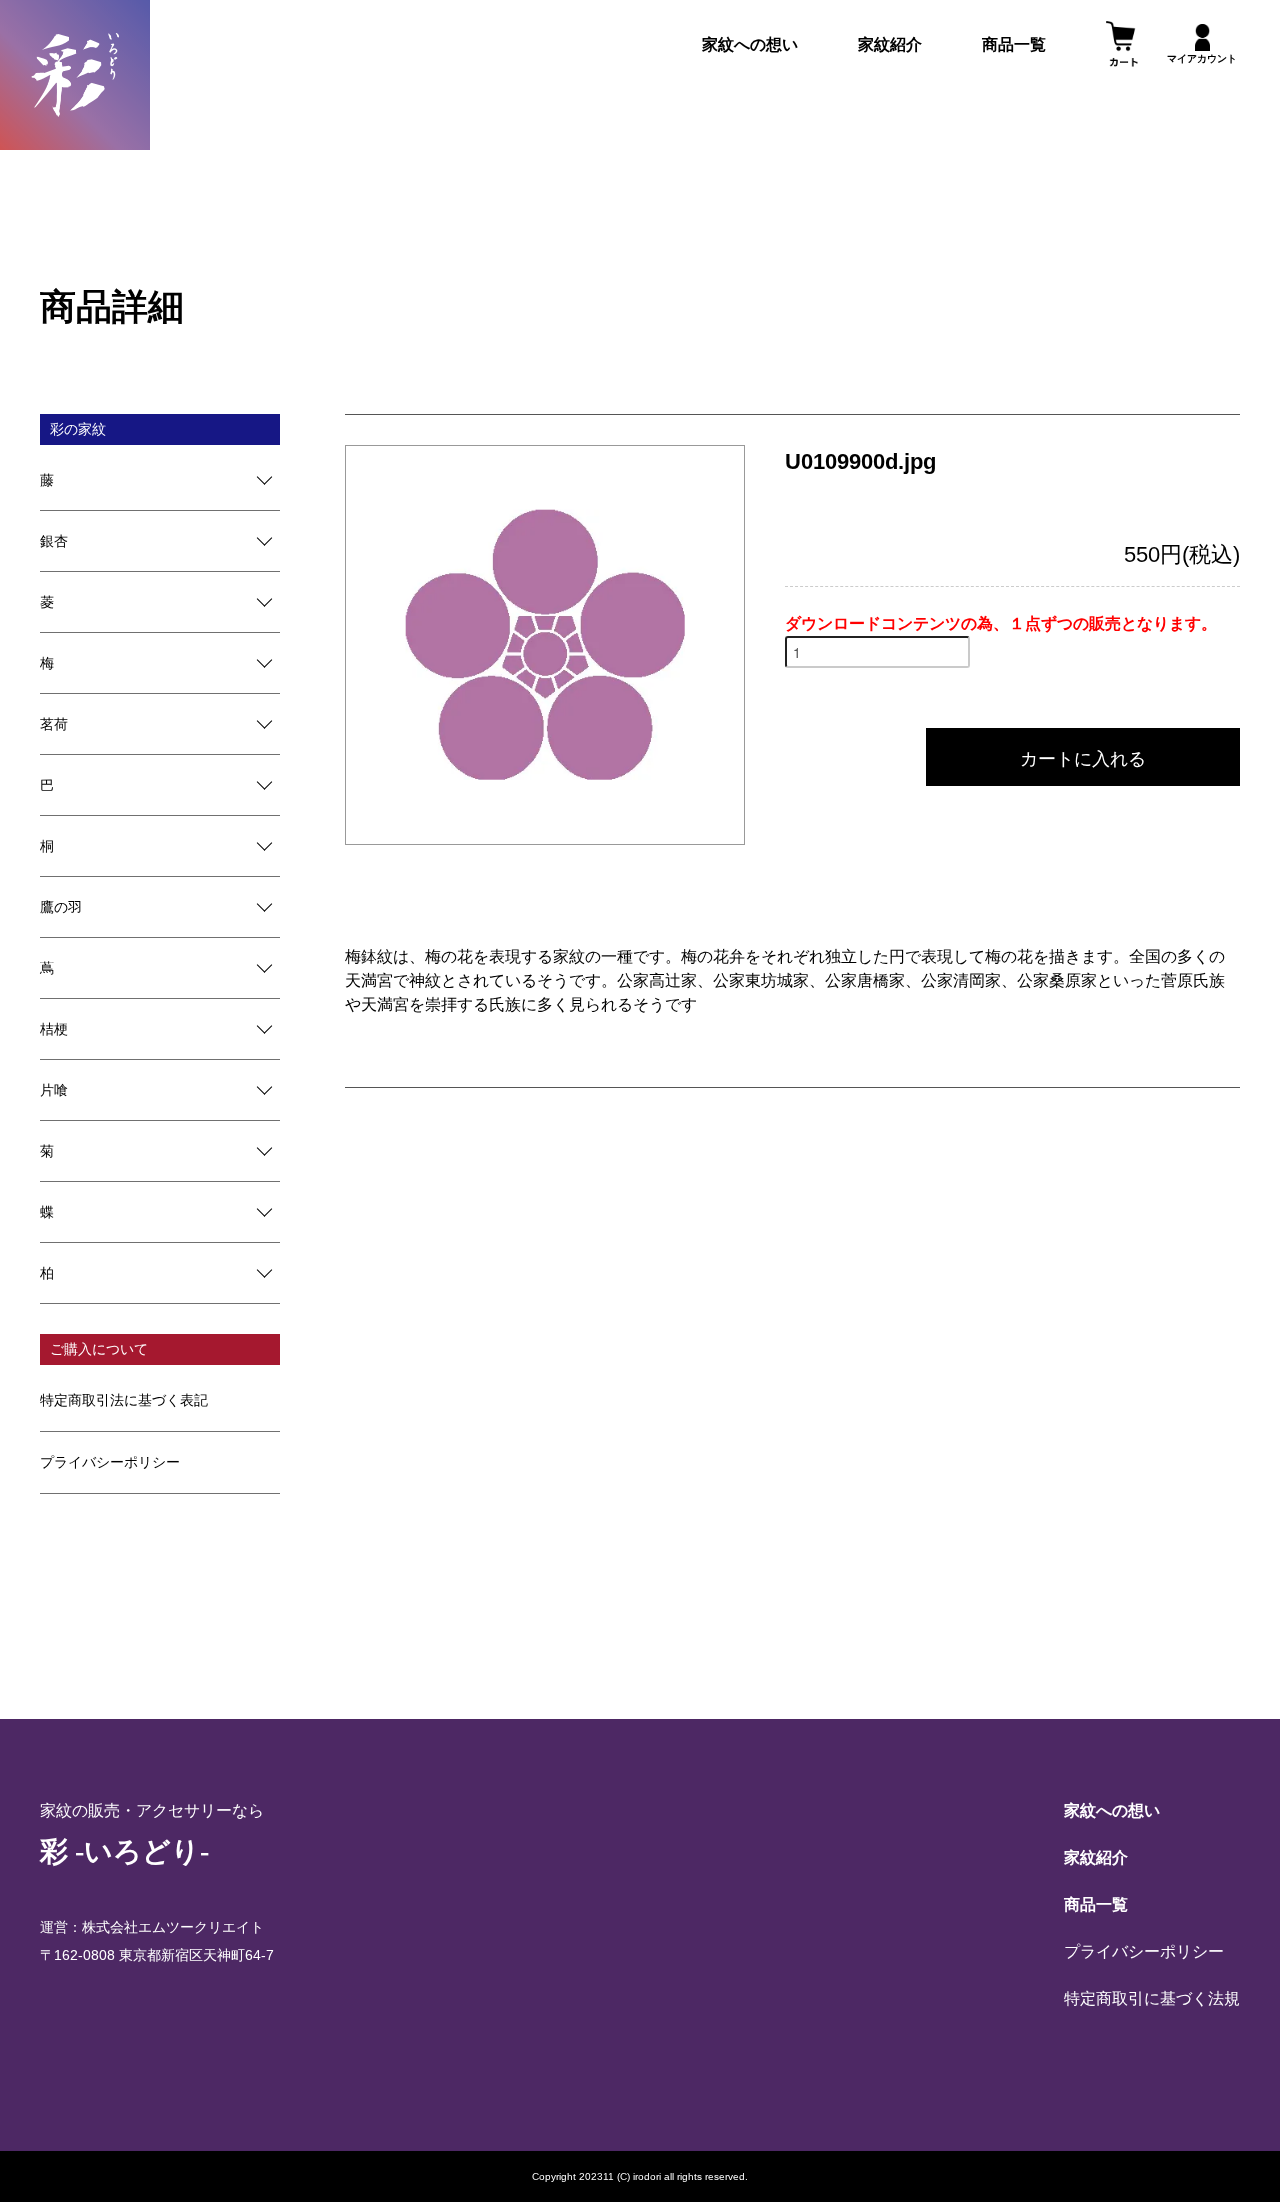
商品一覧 (1014, 44)
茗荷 (54, 724)
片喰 (54, 1090)
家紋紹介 (890, 44)
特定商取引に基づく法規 (1152, 1998)
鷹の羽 (61, 907)
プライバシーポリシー (110, 1462)
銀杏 (54, 541)
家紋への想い (750, 44)
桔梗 (54, 1029)
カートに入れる (1083, 757)
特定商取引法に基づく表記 (124, 1400)
